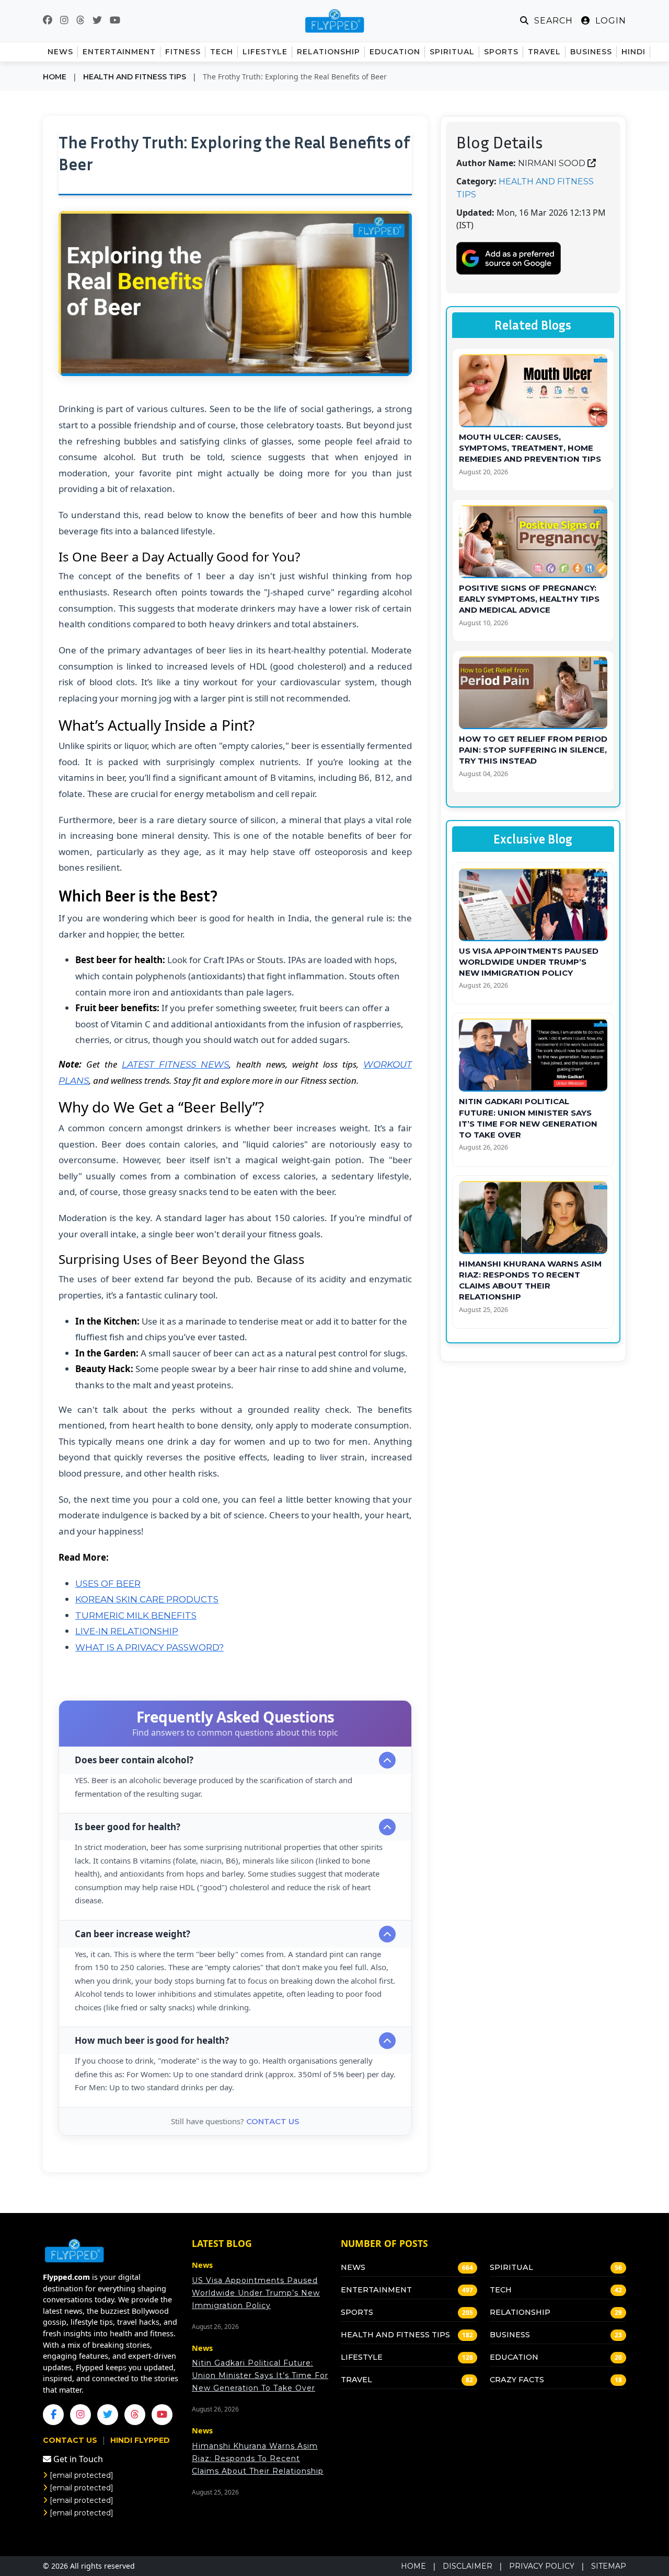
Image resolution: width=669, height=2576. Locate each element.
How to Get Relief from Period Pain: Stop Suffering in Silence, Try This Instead (533, 750)
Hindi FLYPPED (140, 2440)
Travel (356, 2380)
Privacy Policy (542, 2566)
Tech (501, 2290)
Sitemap (609, 2566)
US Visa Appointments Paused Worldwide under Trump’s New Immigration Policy (529, 962)
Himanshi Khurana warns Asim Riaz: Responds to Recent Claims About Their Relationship (258, 2458)
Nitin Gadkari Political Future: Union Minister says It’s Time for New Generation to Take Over (260, 2375)
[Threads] (135, 2415)
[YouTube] (162, 2415)
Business (510, 2335)
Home (55, 77)
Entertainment (376, 2290)
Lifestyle (362, 2357)
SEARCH (552, 21)
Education (514, 2357)
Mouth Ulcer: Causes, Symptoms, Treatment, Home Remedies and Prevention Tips (530, 448)
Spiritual (511, 2267)
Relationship (520, 2312)
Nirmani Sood (552, 163)
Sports (357, 2312)
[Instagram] (80, 2415)
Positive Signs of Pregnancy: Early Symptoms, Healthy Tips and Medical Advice (529, 599)
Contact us (273, 2121)
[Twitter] (108, 2415)
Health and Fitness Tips (135, 77)
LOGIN (609, 21)
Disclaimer (468, 2566)
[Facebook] (53, 2415)
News (353, 2267)
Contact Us (71, 2440)
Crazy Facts (517, 2380)
